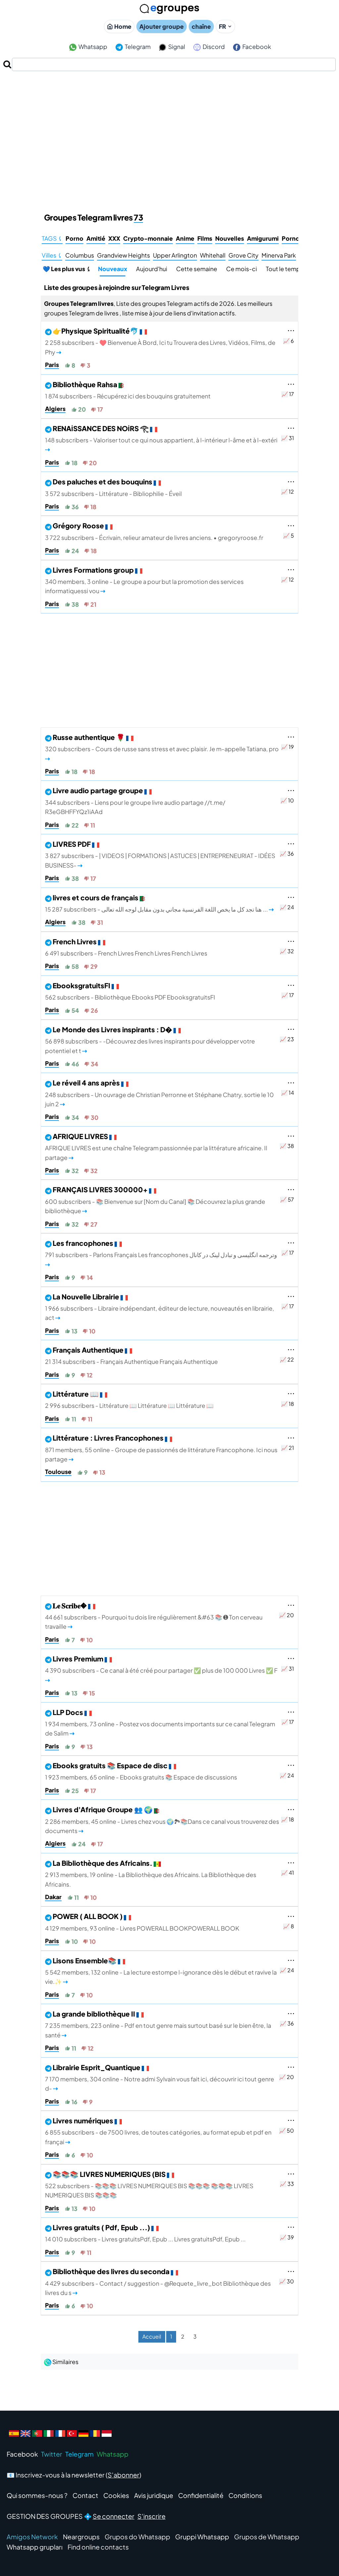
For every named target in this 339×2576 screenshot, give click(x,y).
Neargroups (81, 2537)
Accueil (152, 2336)
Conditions (245, 2495)
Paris (52, 365)
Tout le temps (285, 269)
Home (123, 26)
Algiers (55, 409)
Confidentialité (201, 2495)
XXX (114, 238)
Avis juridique (154, 2495)
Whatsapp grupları (35, 2547)
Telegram (137, 47)
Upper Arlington (175, 255)
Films (205, 238)
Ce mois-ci (242, 269)
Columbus (80, 255)
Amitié (96, 238)
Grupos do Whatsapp (137, 2537)
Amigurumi (263, 238)
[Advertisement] (169, 121)
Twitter (52, 2454)
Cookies (116, 2495)
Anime (185, 238)
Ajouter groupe (162, 26)
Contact (85, 2495)
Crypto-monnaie (148, 238)
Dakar (53, 1897)
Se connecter (114, 2516)
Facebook (256, 47)
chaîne (201, 26)
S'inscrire (151, 2516)
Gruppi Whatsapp (202, 2537)
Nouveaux (113, 269)
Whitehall (213, 255)
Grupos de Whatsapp (267, 2537)
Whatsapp (92, 47)
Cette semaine (197, 269)
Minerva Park (279, 255)
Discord (213, 47)
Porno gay (297, 238)
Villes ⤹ (52, 255)
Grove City (243, 255)
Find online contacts (98, 2547)
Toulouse (58, 1472)
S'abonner (123, 2475)
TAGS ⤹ (52, 238)
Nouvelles (230, 238)
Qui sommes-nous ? (37, 2495)
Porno (74, 238)
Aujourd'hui (152, 269)
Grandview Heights (123, 255)
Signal (176, 47)
